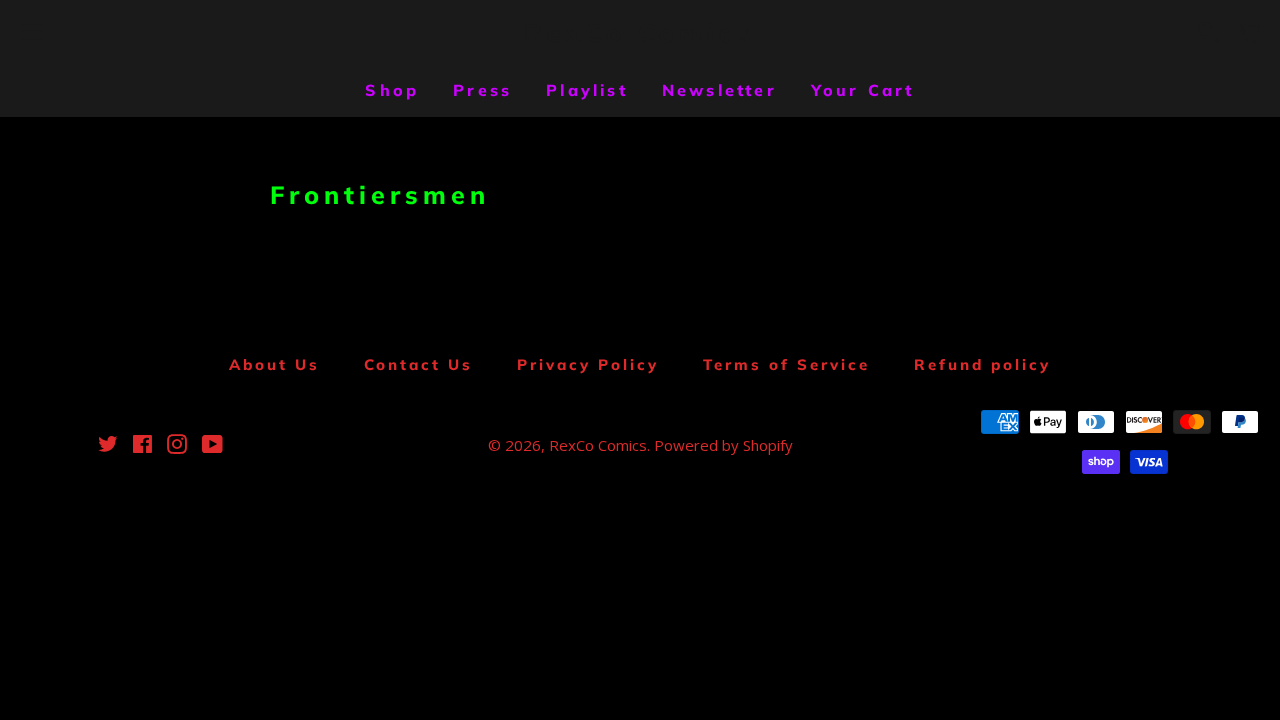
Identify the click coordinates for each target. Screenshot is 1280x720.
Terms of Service (786, 364)
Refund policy (982, 364)
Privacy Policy (588, 364)
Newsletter (719, 90)
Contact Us (418, 364)
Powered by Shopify (723, 445)
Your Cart (863, 90)
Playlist (587, 90)
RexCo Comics (639, 32)
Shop (392, 90)
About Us (274, 364)
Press (482, 90)
